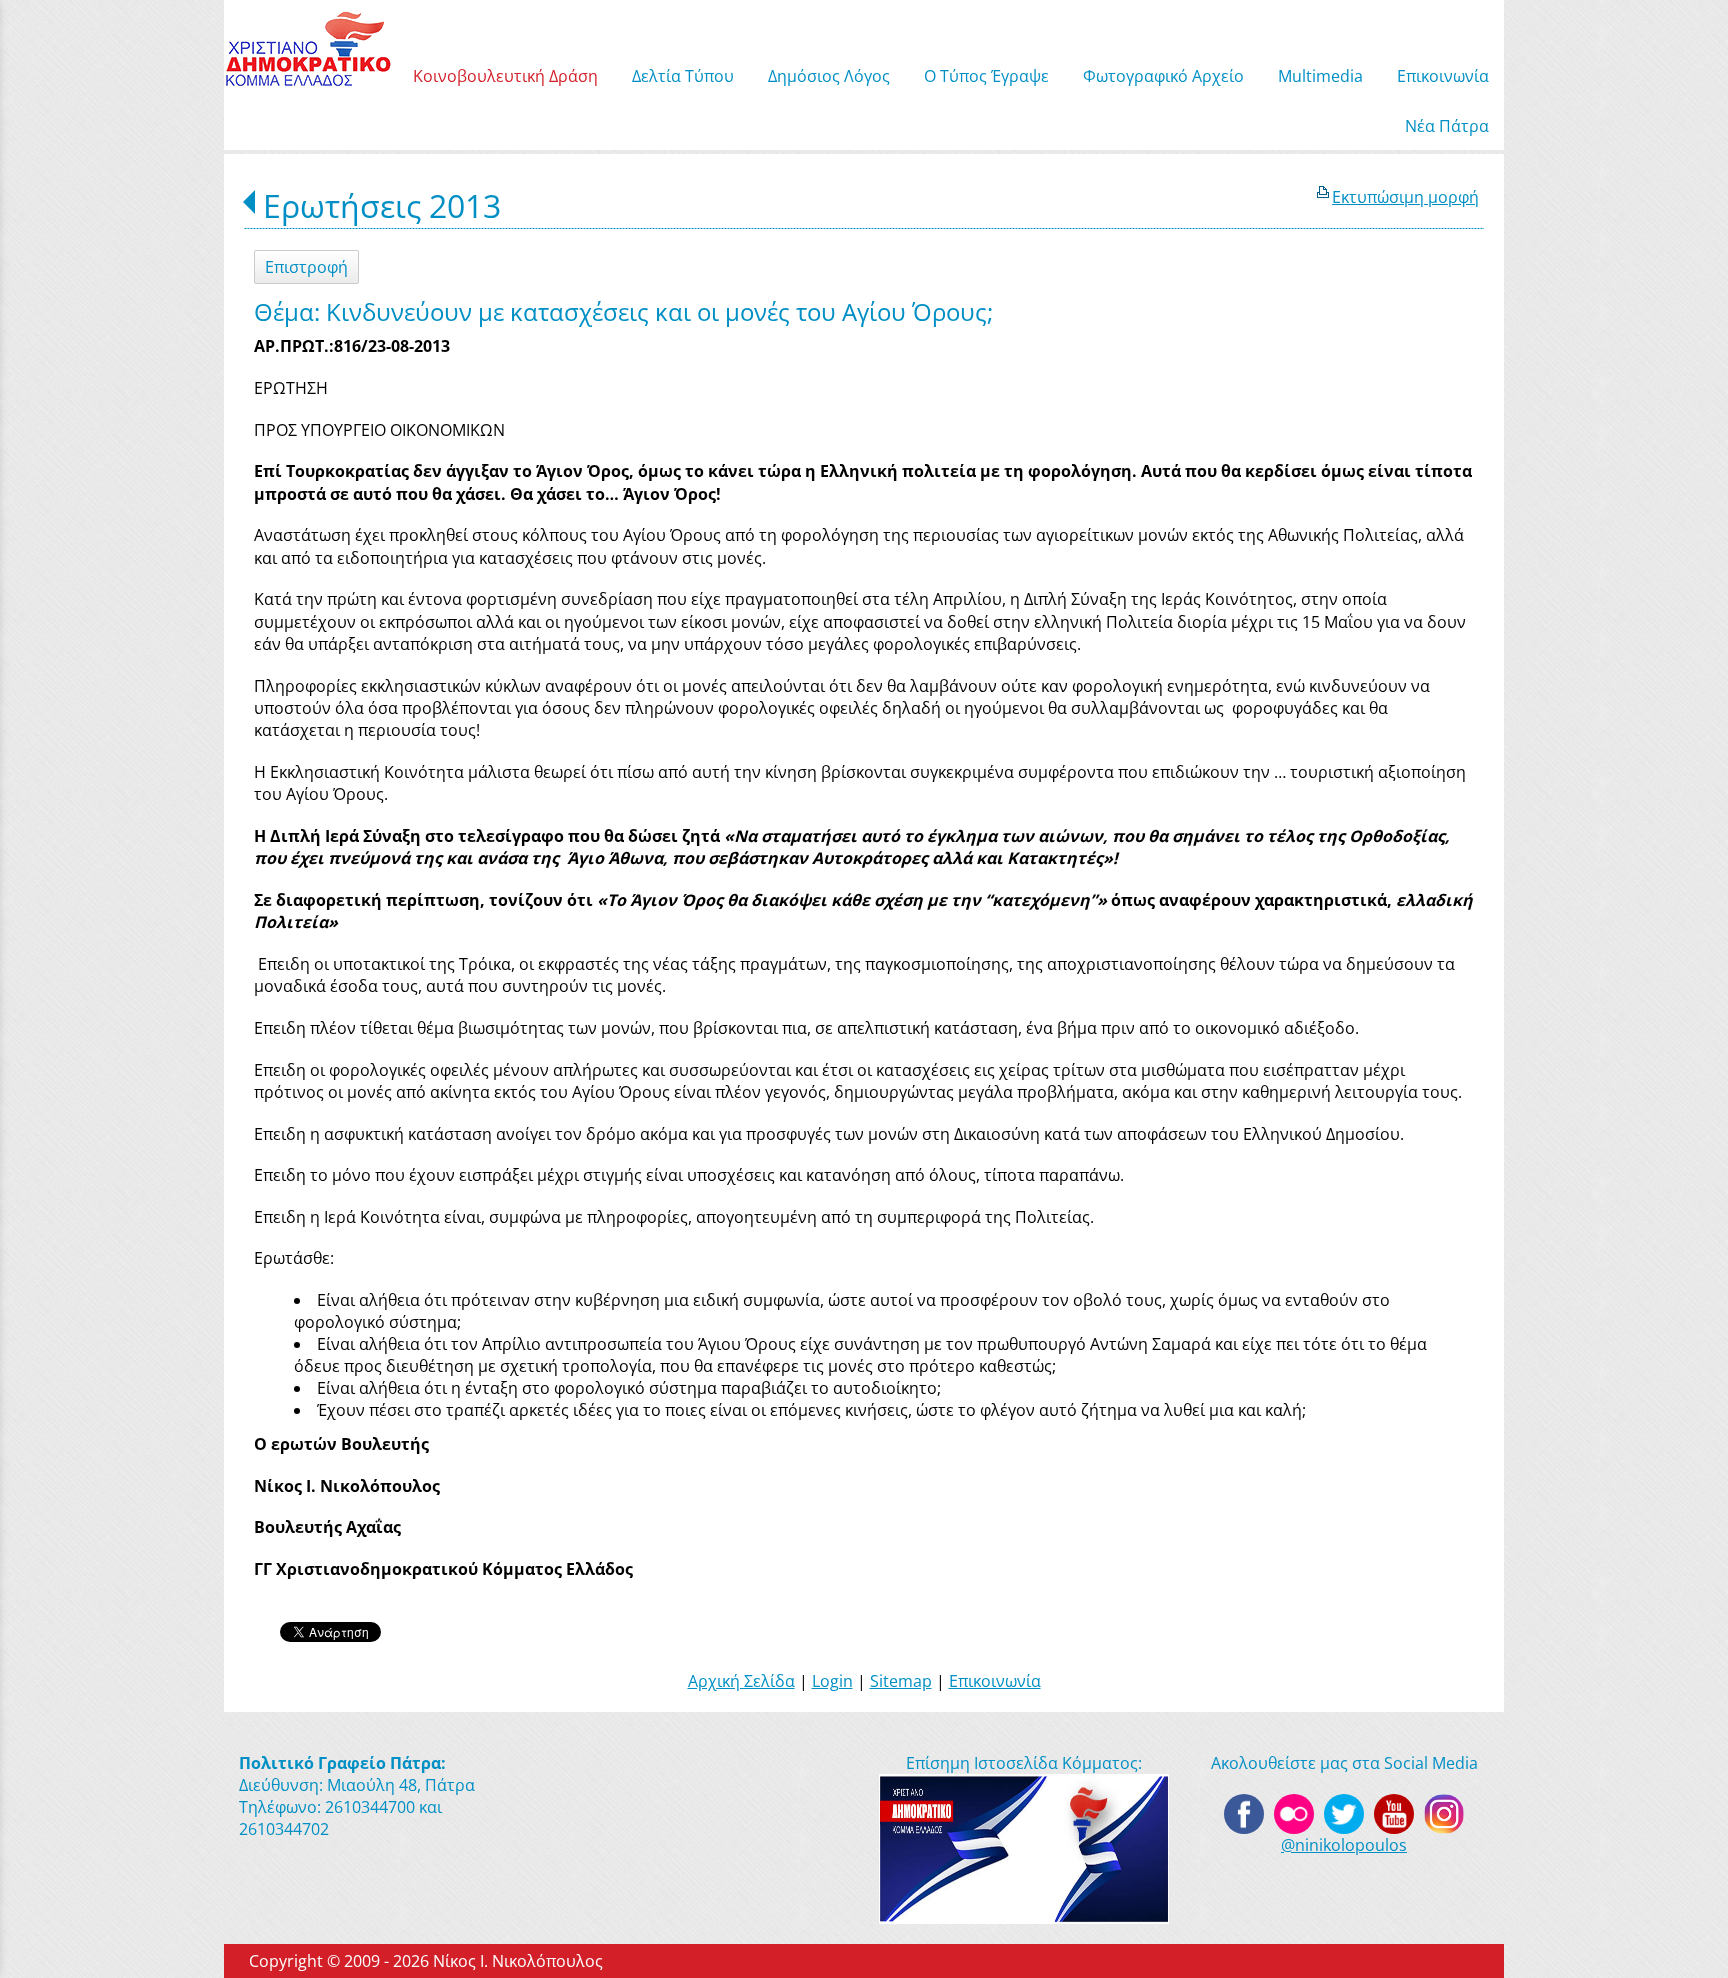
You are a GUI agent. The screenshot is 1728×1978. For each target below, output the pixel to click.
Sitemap (901, 1681)
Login (832, 1681)
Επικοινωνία (995, 1681)
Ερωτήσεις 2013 (382, 205)
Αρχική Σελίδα (741, 1681)
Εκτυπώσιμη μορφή (1405, 197)
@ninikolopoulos (1344, 1845)
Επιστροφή (306, 267)
